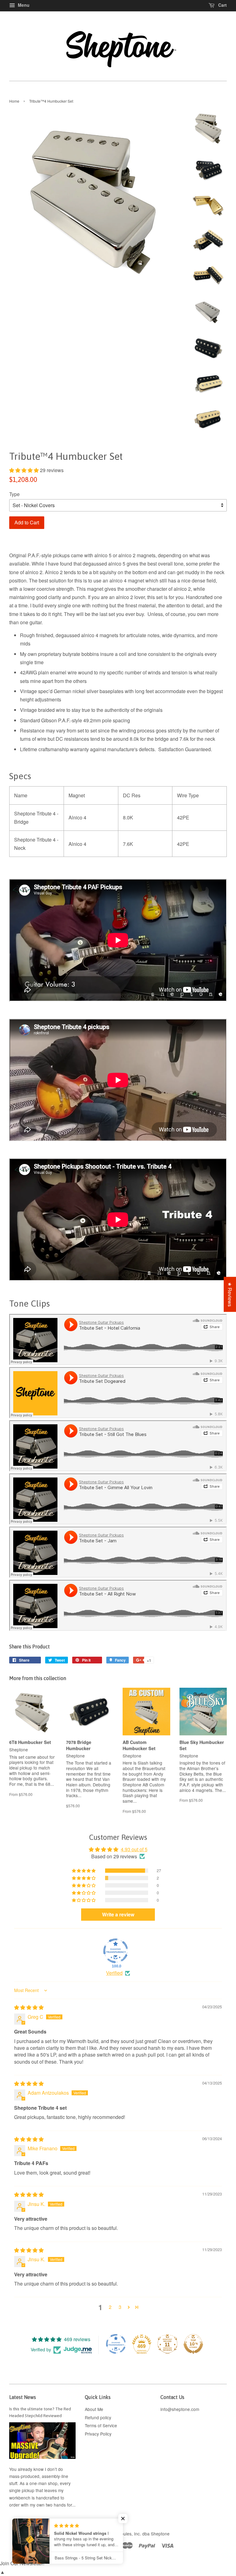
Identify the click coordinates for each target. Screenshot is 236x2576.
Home (14, 101)
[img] (29, 2007)
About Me (94, 2409)
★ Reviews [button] (230, 1294)
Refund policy (98, 2417)
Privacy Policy (98, 2434)
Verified (114, 1973)
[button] (25, 470)
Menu (23, 5)
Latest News (23, 2397)
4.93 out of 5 (134, 1849)
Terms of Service (101, 2425)
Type (14, 494)
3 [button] (120, 2307)
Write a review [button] (118, 1914)
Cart (222, 5)
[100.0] (116, 1951)
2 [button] (110, 2307)
